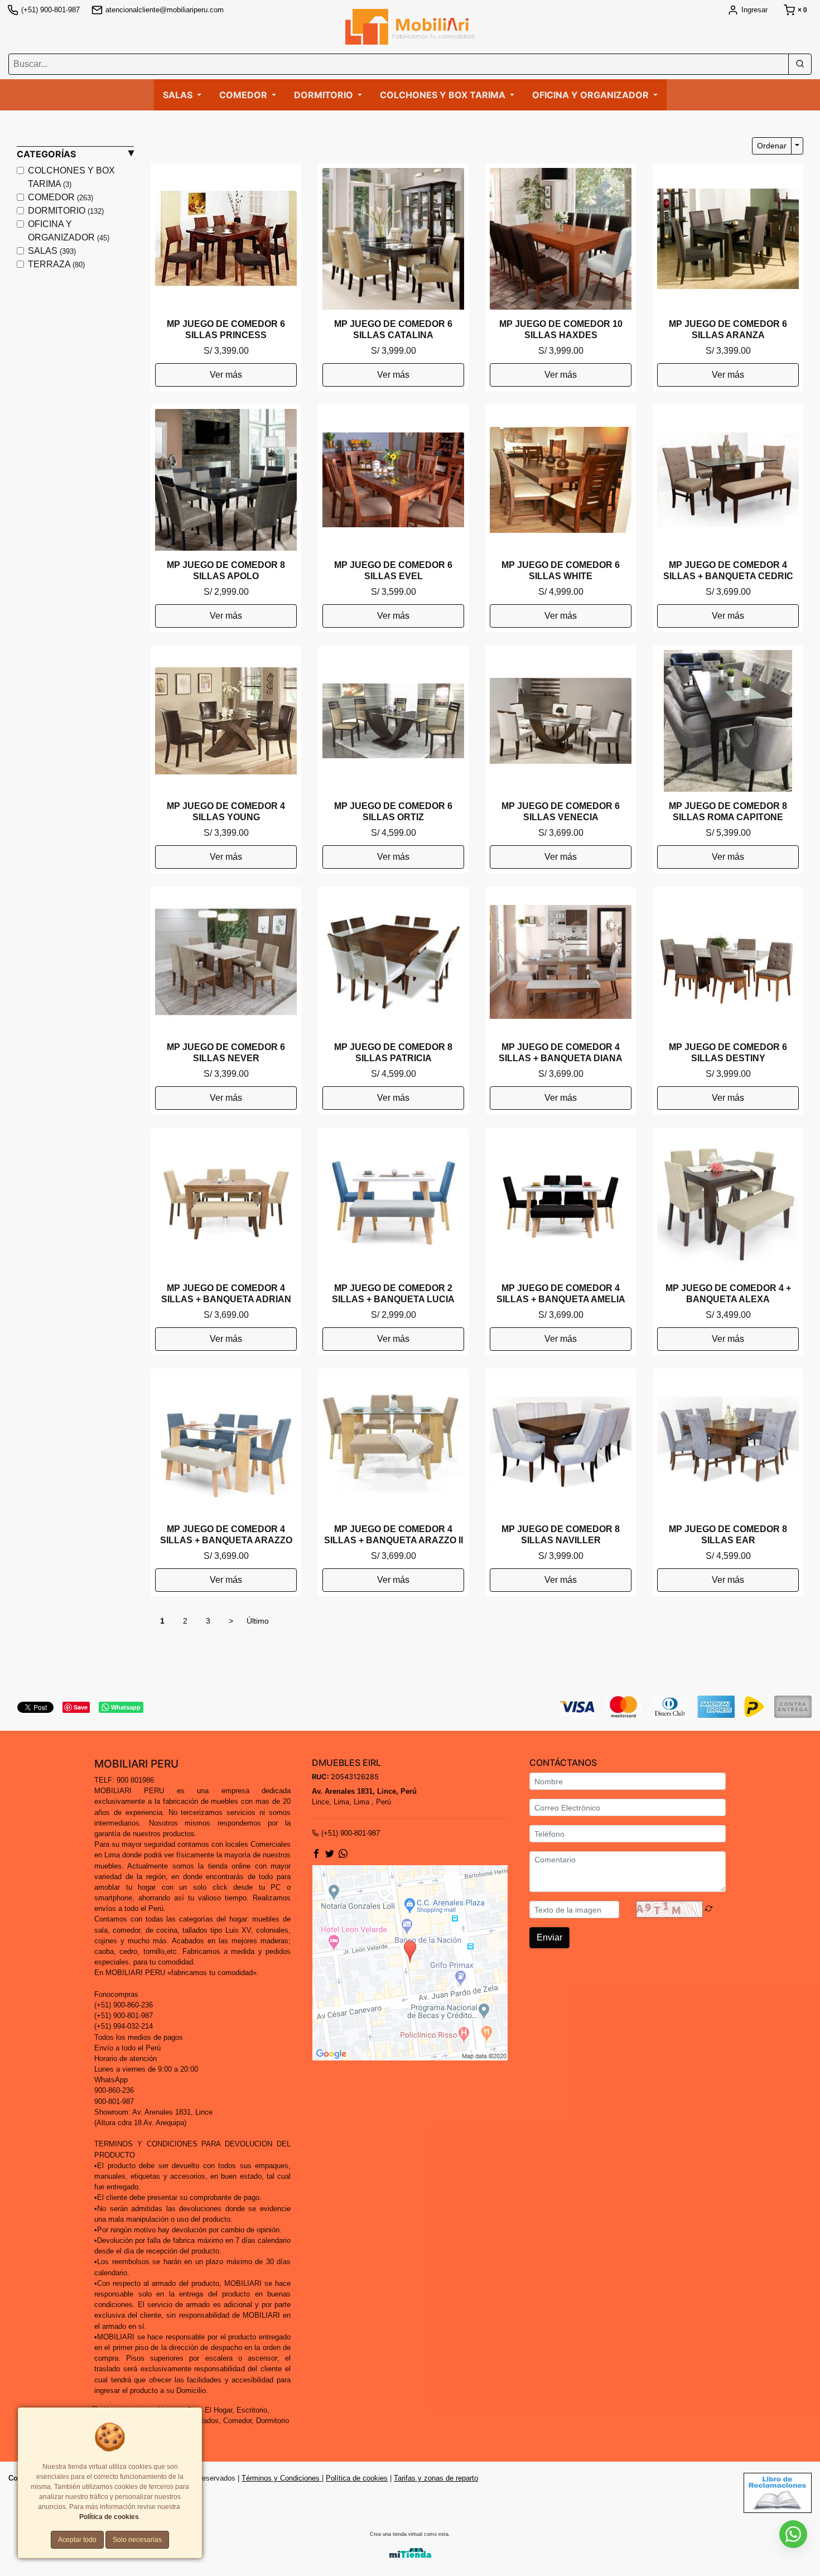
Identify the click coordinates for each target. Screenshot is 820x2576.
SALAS (52, 251)
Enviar (549, 1937)
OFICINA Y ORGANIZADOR (69, 231)
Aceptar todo (77, 2540)
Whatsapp (126, 1707)
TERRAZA (56, 264)
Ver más (226, 375)
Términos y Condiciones (282, 2478)
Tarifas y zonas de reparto (436, 2478)
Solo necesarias (137, 2540)
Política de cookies (357, 2478)
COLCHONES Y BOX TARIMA (71, 177)
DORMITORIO (66, 211)
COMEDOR (61, 197)
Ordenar (772, 146)
